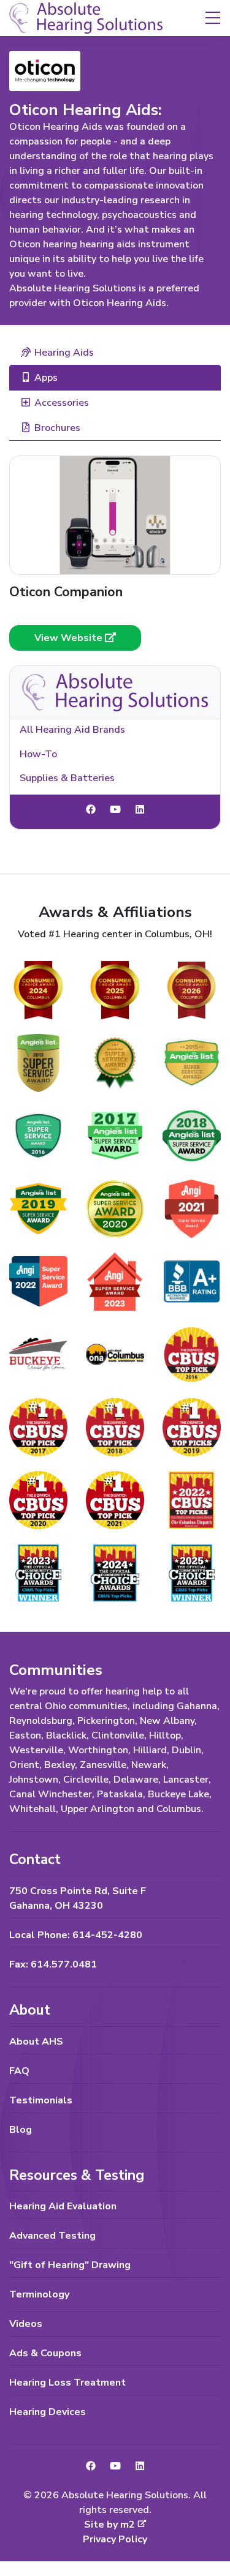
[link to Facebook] (91, 810)
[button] (213, 17)
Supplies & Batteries (67, 778)
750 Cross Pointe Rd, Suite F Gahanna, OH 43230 (78, 1898)
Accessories (62, 403)
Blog (21, 2130)
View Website (70, 638)
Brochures (57, 428)
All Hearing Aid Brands (72, 730)
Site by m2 (109, 2525)
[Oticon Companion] (115, 515)
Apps (46, 378)
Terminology (39, 2294)
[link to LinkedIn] (140, 810)
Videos (26, 2324)
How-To (38, 754)
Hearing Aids (64, 353)
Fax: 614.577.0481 (53, 1964)
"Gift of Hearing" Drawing (70, 2265)
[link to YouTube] (115, 810)
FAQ (19, 2071)
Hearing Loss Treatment (67, 2383)
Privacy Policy (115, 2539)
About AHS (36, 2042)
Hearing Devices (48, 2412)
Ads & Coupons (45, 2353)
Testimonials (41, 2100)
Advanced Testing (52, 2236)
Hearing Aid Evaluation (63, 2206)
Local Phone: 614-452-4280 (76, 1935)
